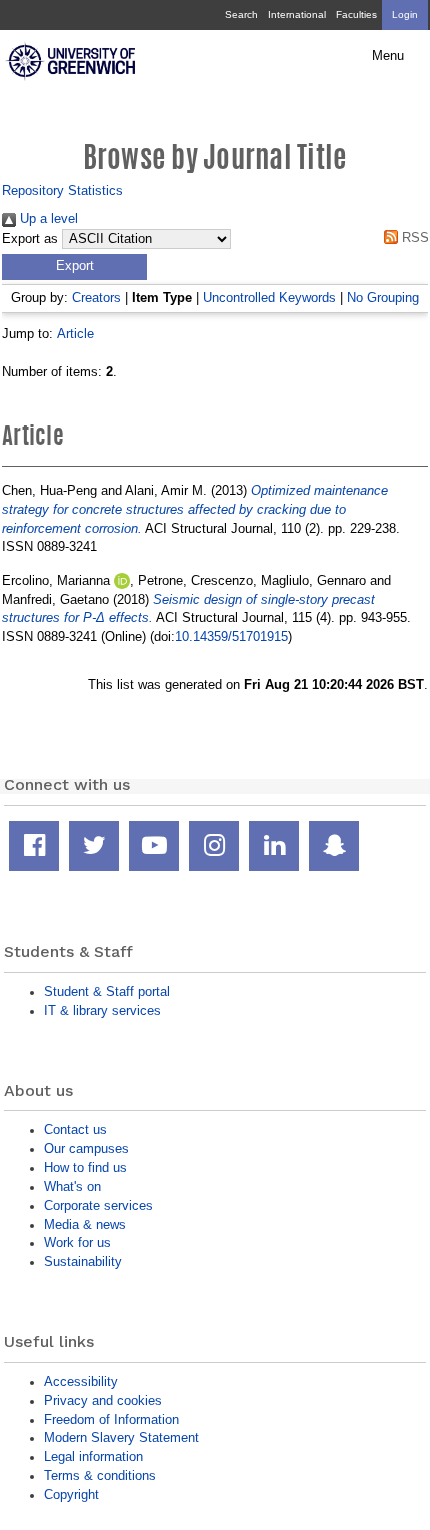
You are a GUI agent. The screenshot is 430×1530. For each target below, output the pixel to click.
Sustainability (83, 1261)
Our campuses (86, 1148)
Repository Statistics (62, 190)
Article (75, 333)
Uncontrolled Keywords (269, 297)
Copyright (71, 1494)
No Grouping (383, 297)
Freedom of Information (111, 1419)
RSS (413, 237)
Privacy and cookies (103, 1400)
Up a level (47, 218)
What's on (72, 1186)
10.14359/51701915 (231, 636)
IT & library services (102, 1010)
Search (241, 14)
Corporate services (98, 1205)
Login (405, 14)
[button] (74, 267)
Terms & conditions (100, 1475)
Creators (96, 297)
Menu (388, 56)
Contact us (75, 1129)
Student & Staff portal (107, 991)
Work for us (77, 1242)
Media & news (85, 1224)
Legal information (93, 1456)
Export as (30, 239)
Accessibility (81, 1381)
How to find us (85, 1167)
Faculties (356, 14)
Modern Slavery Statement (121, 1437)
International (297, 14)
